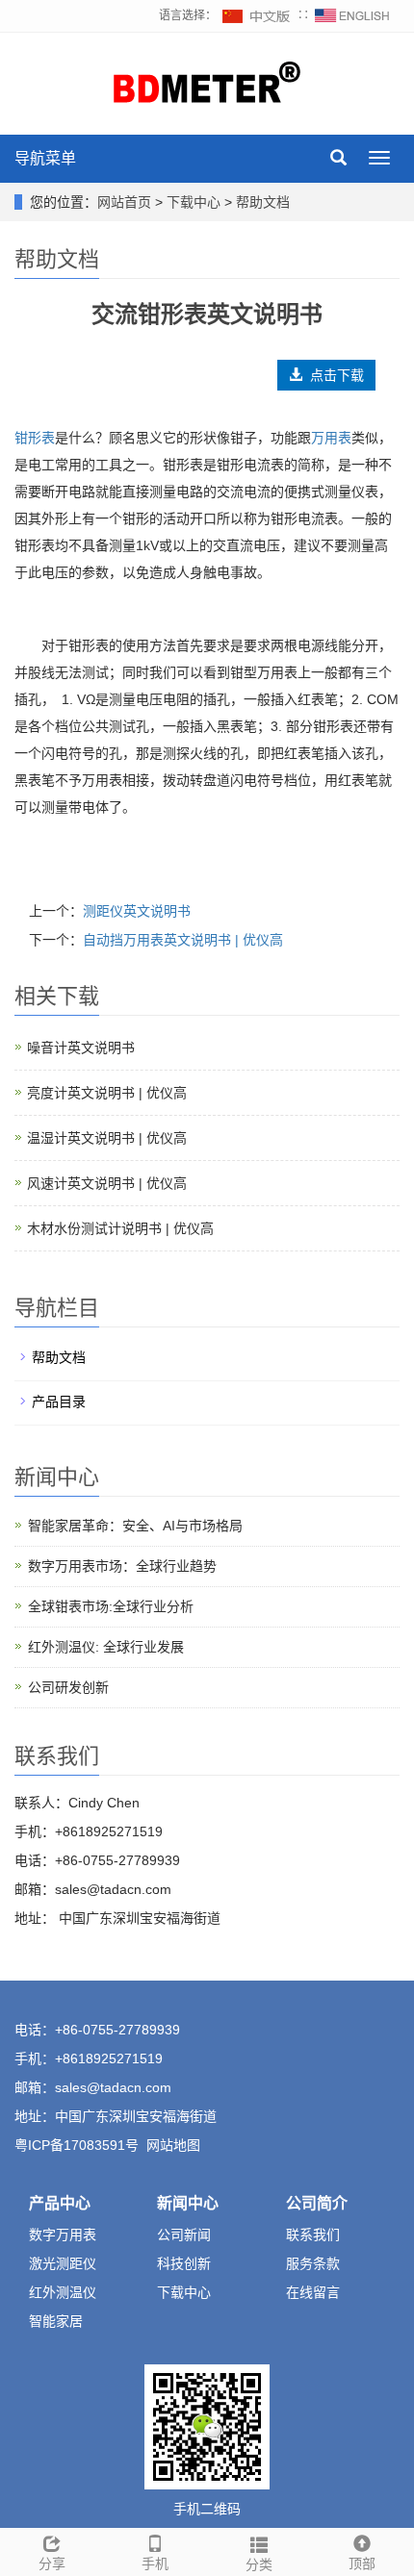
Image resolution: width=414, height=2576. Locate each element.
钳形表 (35, 438)
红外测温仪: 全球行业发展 (106, 1647)
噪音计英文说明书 (81, 1048)
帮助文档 (261, 202)
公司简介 (317, 2203)
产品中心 (60, 2203)
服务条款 (313, 2263)
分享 (52, 2563)
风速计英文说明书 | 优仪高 (107, 1183)
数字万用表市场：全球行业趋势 (122, 1566)
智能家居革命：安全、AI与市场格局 (135, 1526)
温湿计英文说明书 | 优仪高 (107, 1138)
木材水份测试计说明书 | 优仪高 (120, 1228)
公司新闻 (184, 2235)
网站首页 (124, 202)
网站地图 (173, 2145)
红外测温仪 (63, 2292)
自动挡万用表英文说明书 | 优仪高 (183, 940)
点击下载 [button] (333, 375)
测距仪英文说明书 (137, 911)
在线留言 (313, 2292)
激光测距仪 (63, 2263)
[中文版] (257, 15)
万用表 (331, 438)
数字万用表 (63, 2235)
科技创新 (184, 2263)
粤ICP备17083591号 (77, 2145)
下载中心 (195, 202)
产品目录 (59, 1402)
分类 (259, 2564)
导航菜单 (45, 158)
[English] (352, 15)
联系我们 (313, 2235)
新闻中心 (188, 2203)
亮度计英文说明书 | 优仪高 (107, 1093)
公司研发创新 (68, 1687)
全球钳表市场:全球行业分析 (111, 1606)
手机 (155, 2563)
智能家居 (56, 2321)
